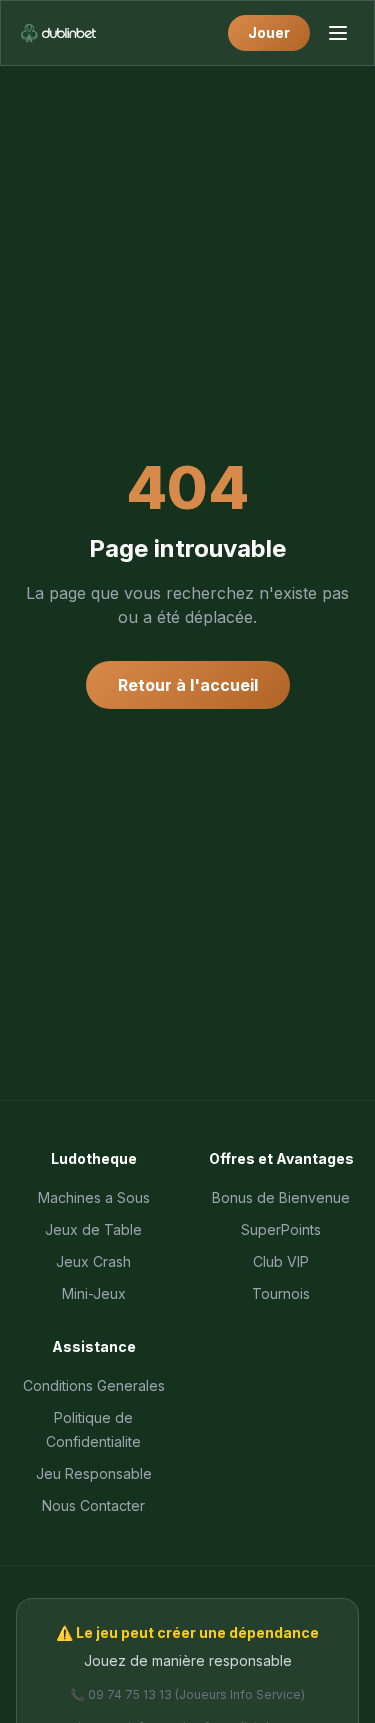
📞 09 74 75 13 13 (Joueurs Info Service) (187, 1694)
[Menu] (338, 33)
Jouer (269, 32)
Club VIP (281, 1261)
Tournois (281, 1293)
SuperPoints (281, 1229)
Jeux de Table (93, 1229)
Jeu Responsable (94, 1473)
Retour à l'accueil (188, 685)
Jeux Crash (93, 1261)
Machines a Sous (94, 1197)
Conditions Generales (94, 1385)
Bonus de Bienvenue (281, 1197)
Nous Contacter (93, 1505)
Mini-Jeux (94, 1293)
